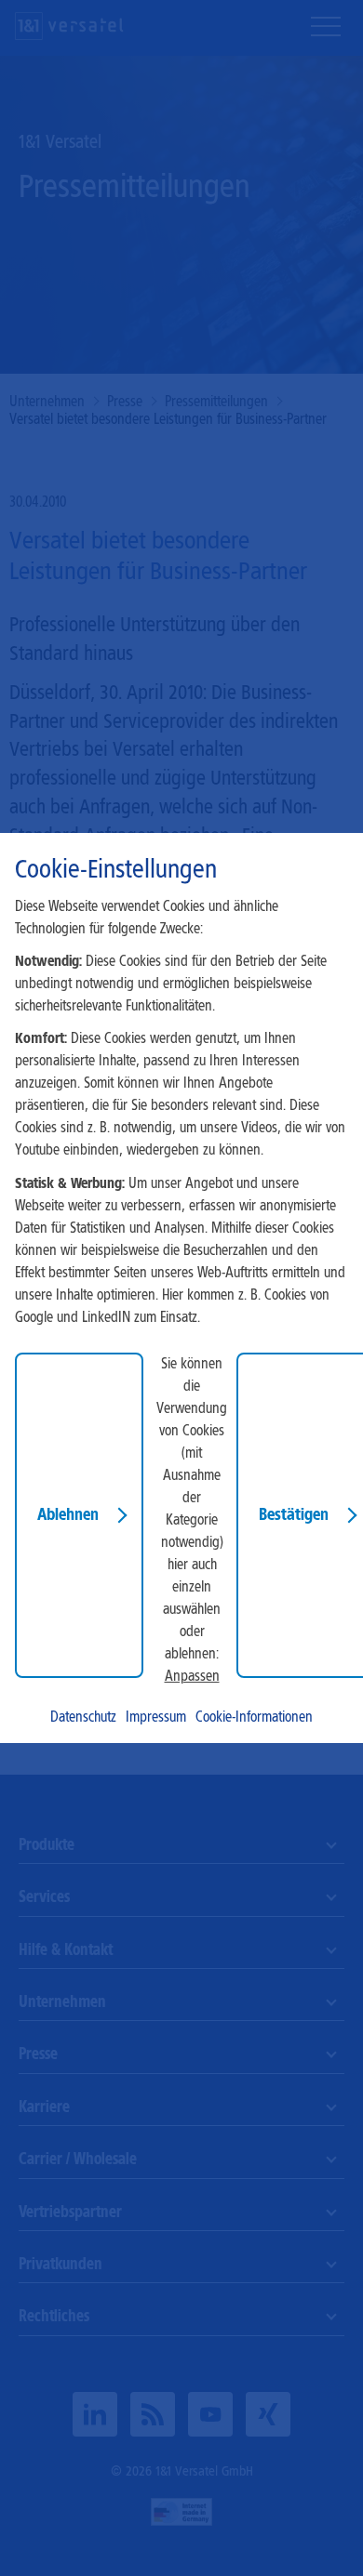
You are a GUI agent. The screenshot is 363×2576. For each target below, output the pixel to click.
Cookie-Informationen (254, 1717)
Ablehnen (68, 1514)
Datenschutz (83, 1717)
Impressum (156, 1717)
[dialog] (181, 1288)
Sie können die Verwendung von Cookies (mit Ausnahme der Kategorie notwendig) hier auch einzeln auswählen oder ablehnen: (192, 1508)
